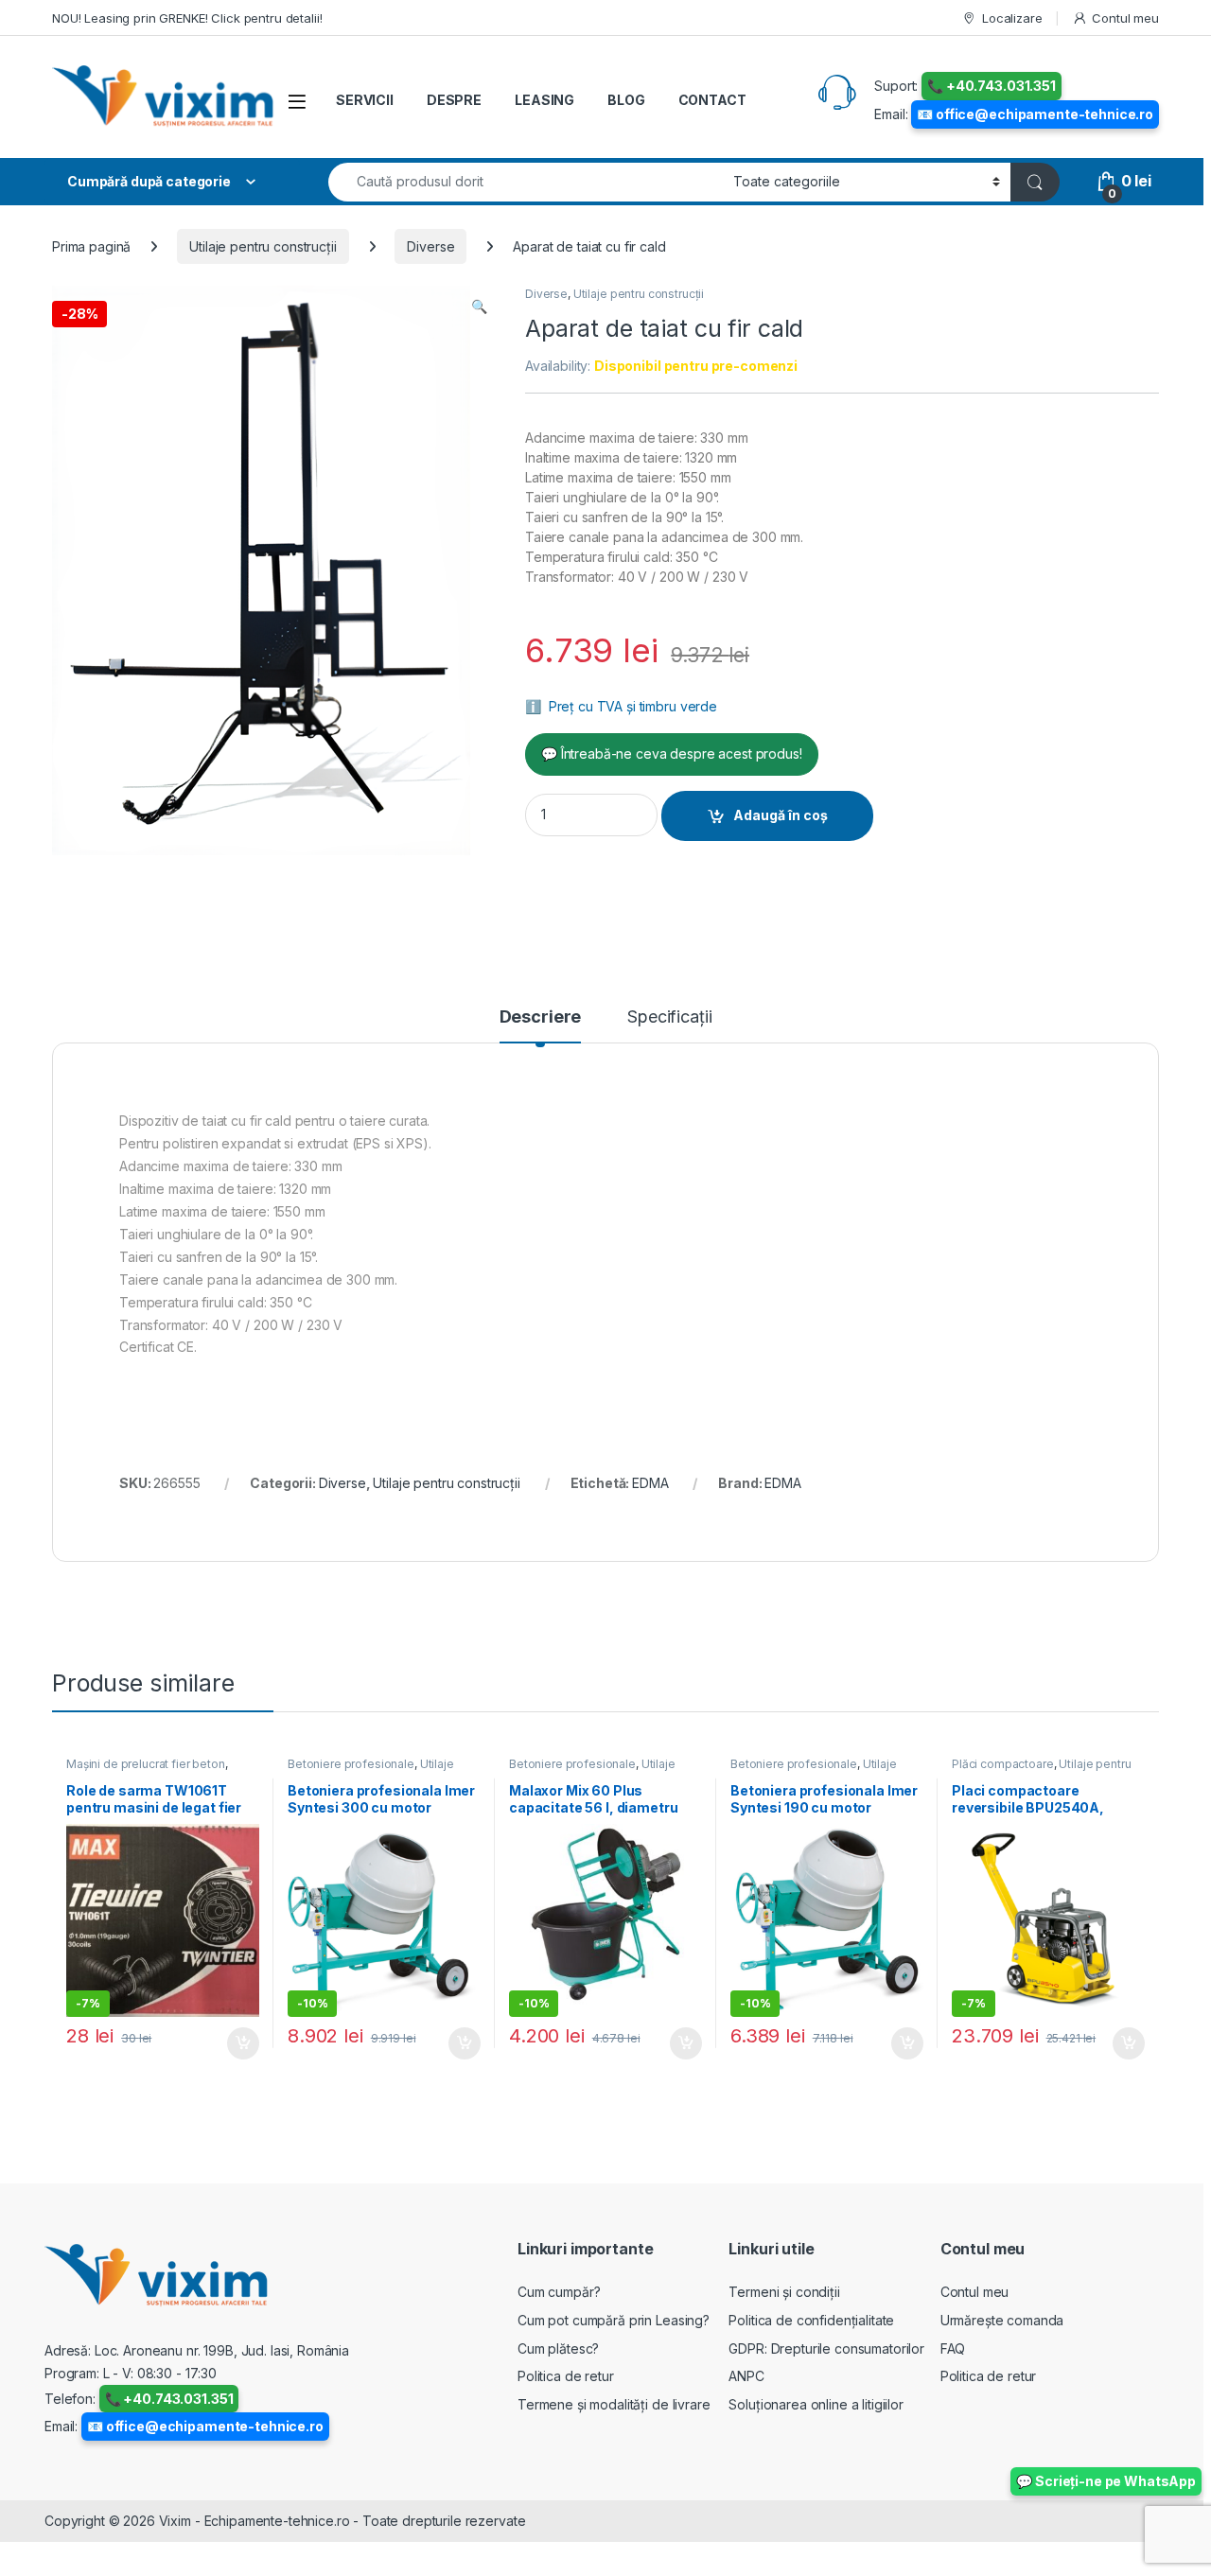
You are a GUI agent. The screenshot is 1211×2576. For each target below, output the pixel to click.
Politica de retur (566, 2376)
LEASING (544, 100)
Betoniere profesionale (351, 1764)
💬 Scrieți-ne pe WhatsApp (1106, 2481)
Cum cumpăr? (559, 2292)
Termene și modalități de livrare (614, 2404)
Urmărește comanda (1002, 2320)
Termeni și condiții (784, 2292)
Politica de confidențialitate (811, 2320)
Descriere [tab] (541, 1017)
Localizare (1012, 18)
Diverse (430, 246)
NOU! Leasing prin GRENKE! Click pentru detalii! (187, 18)
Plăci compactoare (1003, 1764)
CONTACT (712, 100)
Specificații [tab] (669, 1017)
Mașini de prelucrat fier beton (146, 1764)
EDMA (650, 1483)
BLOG (626, 100)
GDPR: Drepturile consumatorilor (826, 2348)
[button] (479, 307)
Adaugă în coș (781, 815)
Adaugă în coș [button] (236, 2043)
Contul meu (1125, 18)
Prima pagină (91, 246)
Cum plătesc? (558, 2348)
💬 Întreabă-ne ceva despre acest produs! (672, 754)
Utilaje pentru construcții (263, 246)
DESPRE (454, 100)
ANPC (746, 2376)
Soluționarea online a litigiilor (816, 2404)
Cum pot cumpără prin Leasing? (614, 2320)
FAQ (953, 2348)
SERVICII (365, 100)
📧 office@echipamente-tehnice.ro (1035, 114)
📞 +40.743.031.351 (992, 86)
